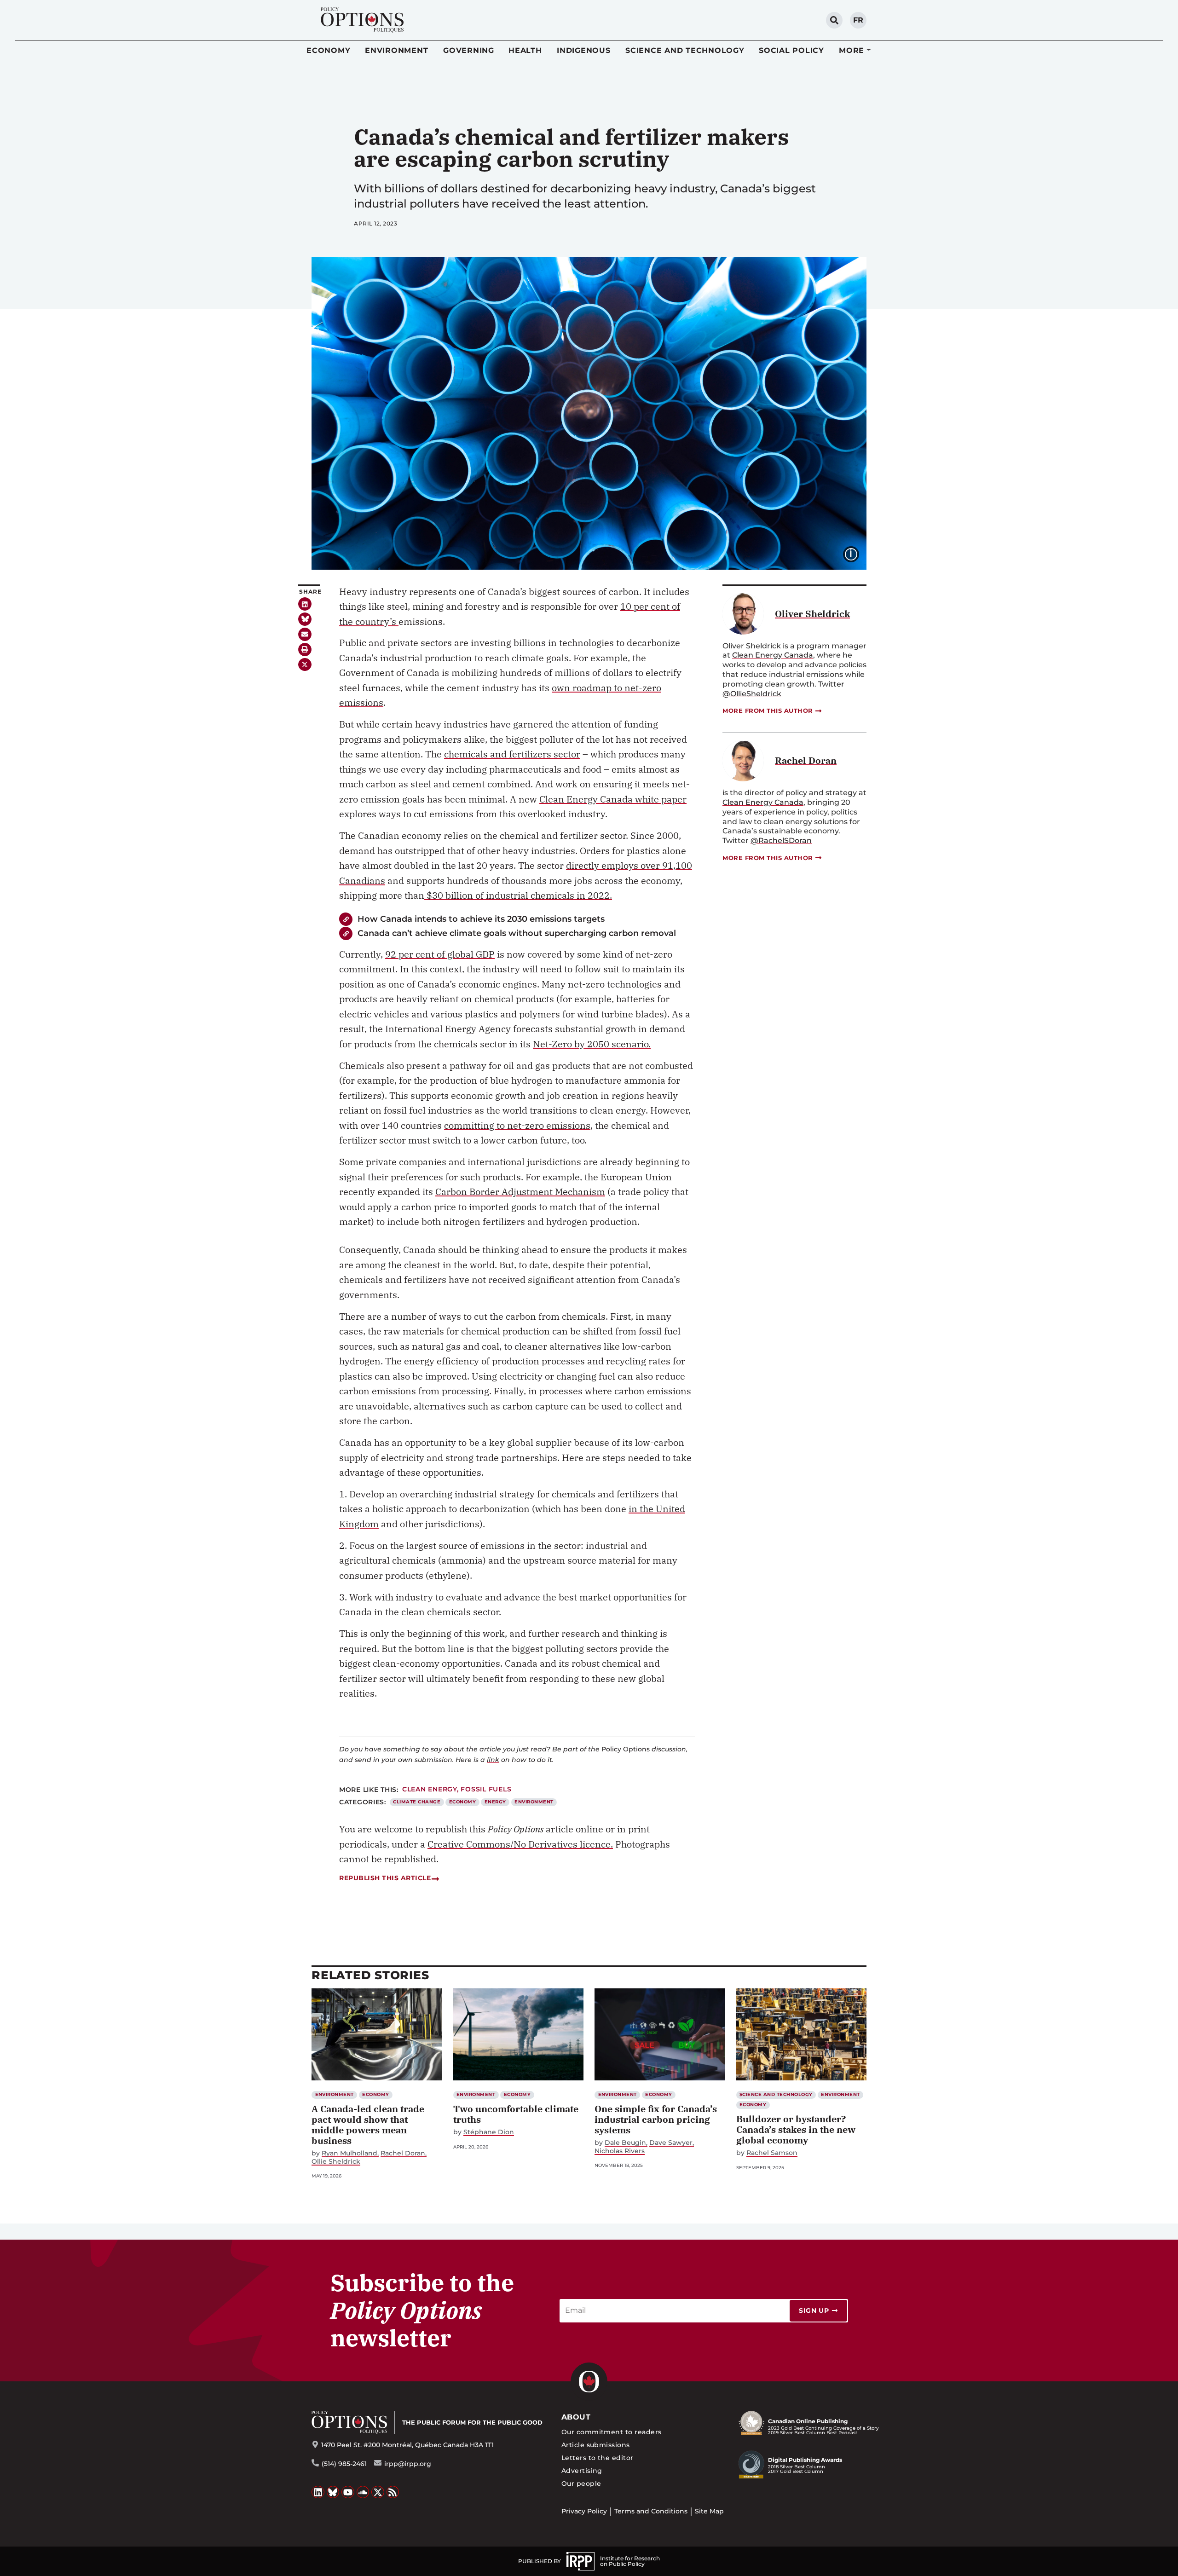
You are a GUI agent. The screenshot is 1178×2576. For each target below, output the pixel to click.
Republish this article (385, 1878)
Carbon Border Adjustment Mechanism (520, 1192)
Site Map (709, 2511)
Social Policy (791, 50)
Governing (469, 50)
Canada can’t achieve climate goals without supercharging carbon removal (517, 933)
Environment (396, 50)
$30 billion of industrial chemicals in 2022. (518, 895)
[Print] (305, 650)
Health (525, 50)
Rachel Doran (403, 2153)
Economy (328, 50)
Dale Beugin (625, 2143)
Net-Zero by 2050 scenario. (592, 1044)
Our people (581, 2484)
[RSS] (393, 2492)
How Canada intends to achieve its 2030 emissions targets (481, 919)
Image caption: (858, 553)
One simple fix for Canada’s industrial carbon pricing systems (656, 2119)
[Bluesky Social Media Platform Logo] (333, 2492)
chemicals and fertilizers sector (512, 754)
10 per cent (645, 606)
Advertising (582, 2471)
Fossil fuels (486, 1789)
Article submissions (596, 2445)
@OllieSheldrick (752, 694)
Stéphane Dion (489, 2132)
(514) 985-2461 (344, 2464)
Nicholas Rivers (620, 2151)
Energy (495, 1802)
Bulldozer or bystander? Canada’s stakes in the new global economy (796, 2129)
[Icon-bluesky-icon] (305, 619)
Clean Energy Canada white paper (613, 799)
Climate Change (417, 1802)
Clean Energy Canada (773, 655)
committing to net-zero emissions (517, 1125)
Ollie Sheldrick (336, 2162)
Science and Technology (685, 50)
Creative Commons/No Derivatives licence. (520, 1844)
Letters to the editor (598, 2458)
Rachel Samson (772, 2153)
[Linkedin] (305, 604)
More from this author (768, 710)
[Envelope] (305, 634)
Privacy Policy (584, 2511)
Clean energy (430, 1789)
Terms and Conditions (651, 2511)
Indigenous (584, 50)
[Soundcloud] (363, 2492)
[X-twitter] (305, 665)
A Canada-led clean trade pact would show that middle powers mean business (368, 2125)
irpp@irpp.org (408, 2464)
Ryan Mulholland (349, 2153)
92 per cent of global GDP (440, 954)
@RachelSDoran (781, 840)
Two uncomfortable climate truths (516, 2114)
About (576, 2417)
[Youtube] (348, 2492)
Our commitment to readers (612, 2432)
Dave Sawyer (671, 2143)
